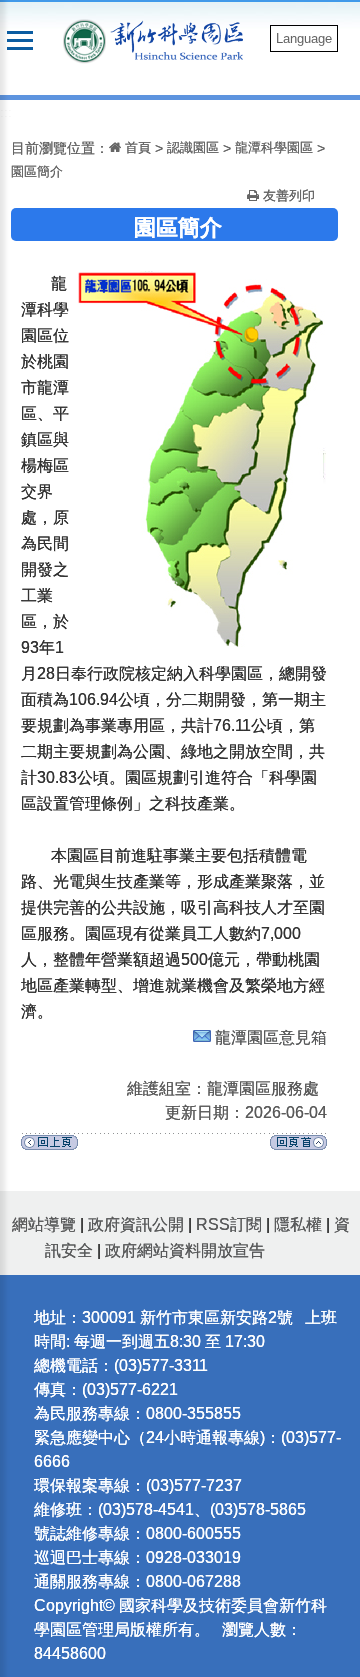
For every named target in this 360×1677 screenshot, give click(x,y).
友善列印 (287, 195)
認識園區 (193, 147)
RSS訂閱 (229, 1224)
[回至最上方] (298, 1147)
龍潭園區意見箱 (271, 1037)
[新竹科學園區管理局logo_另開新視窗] (84, 39)
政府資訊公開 (136, 1224)
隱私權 (298, 1224)
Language (304, 38)
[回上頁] (49, 1147)
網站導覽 (44, 1224)
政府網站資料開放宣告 (185, 1250)
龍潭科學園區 (274, 147)
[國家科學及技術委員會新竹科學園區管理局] (182, 39)
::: (6, 112)
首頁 (136, 147)
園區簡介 (37, 171)
